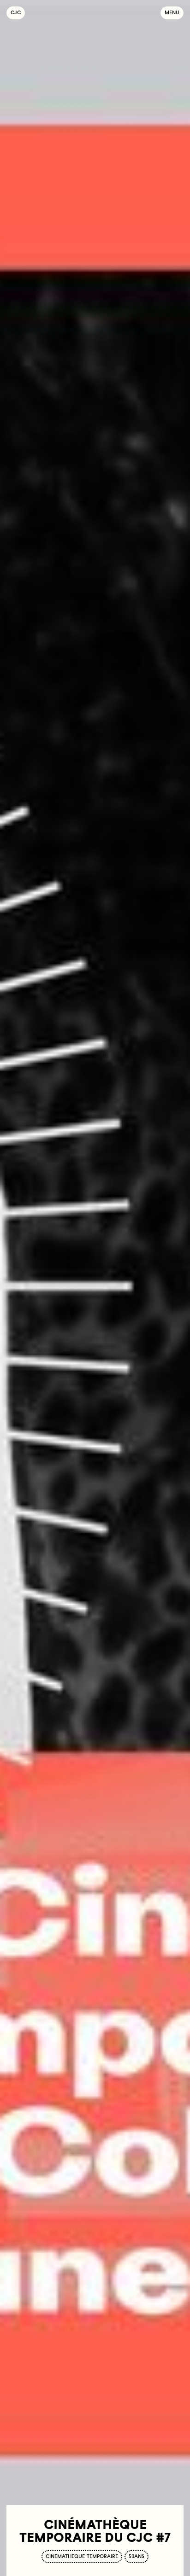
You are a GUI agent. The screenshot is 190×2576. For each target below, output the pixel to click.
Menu (172, 13)
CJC (18, 13)
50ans (137, 2556)
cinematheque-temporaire (82, 2556)
